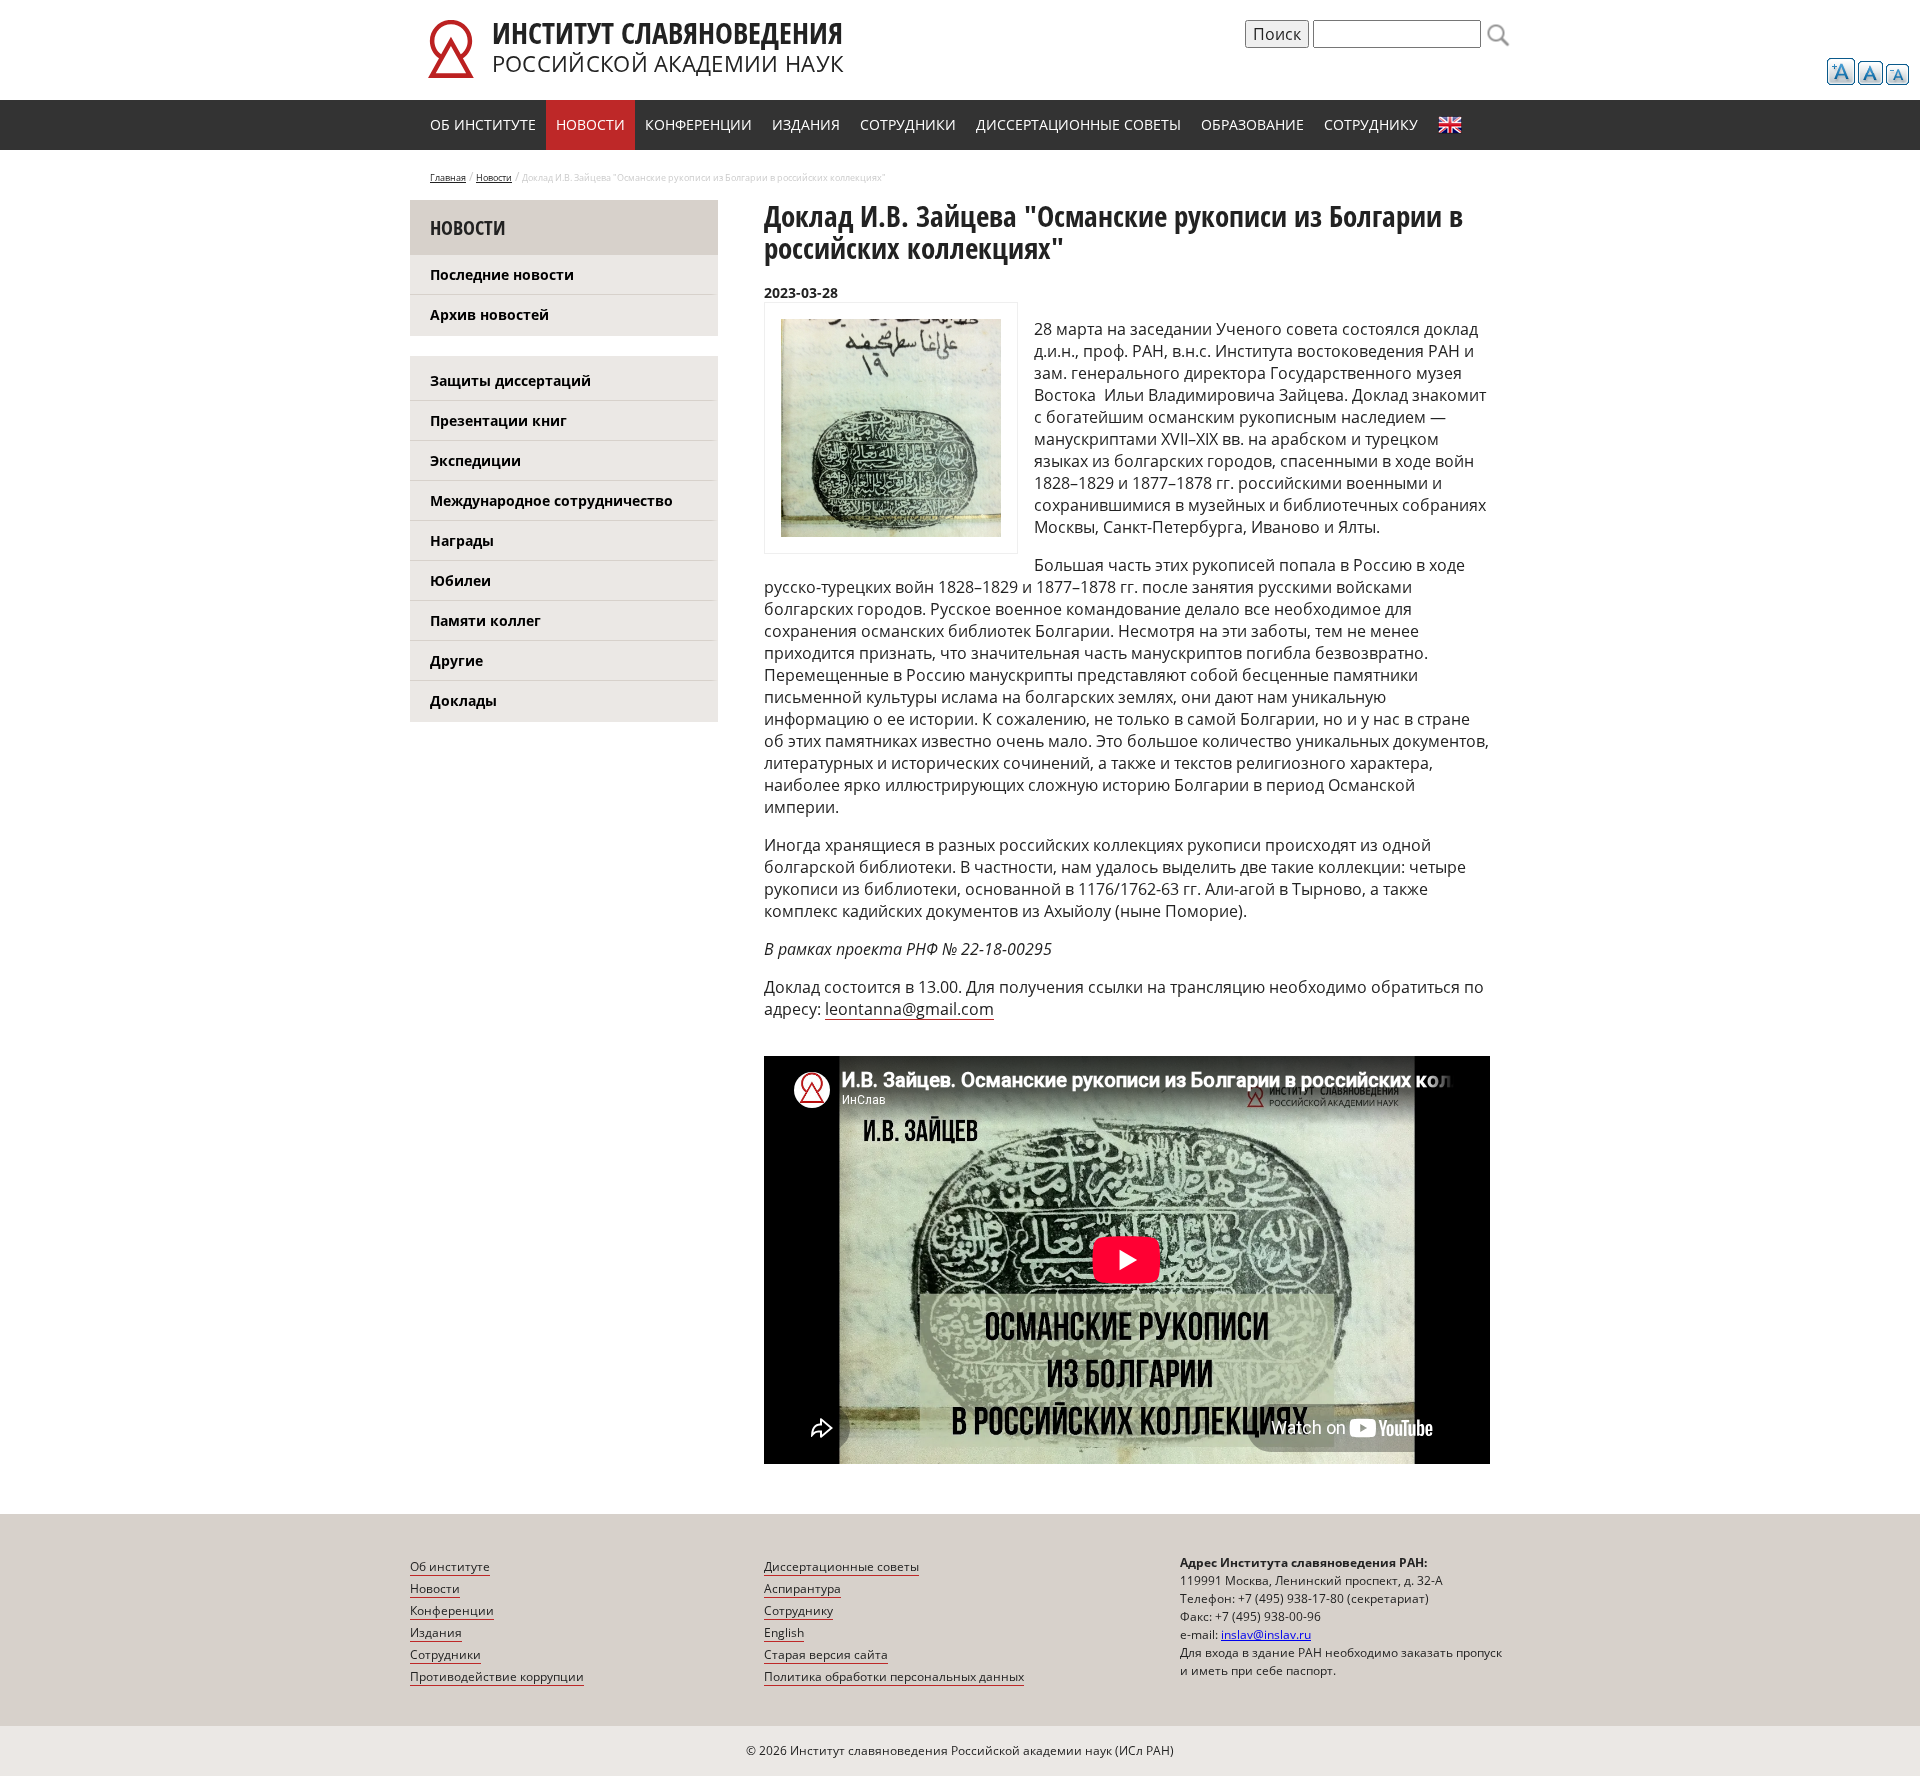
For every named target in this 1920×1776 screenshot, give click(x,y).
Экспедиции (475, 460)
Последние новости (502, 274)
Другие (456, 660)
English (1450, 125)
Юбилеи (460, 580)
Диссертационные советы (1078, 124)
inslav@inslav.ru (1266, 1634)
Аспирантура (802, 1588)
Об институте (483, 124)
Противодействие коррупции (497, 1676)
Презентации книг (498, 420)
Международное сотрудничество (551, 500)
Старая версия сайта (826, 1654)
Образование (1252, 124)
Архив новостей (489, 314)
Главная (448, 177)
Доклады (463, 700)
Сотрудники (908, 124)
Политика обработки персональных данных (894, 1676)
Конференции (698, 124)
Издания (806, 124)
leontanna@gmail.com (909, 1009)
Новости (590, 124)
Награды (462, 540)
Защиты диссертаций (510, 380)
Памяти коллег (485, 620)
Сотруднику (1371, 124)
